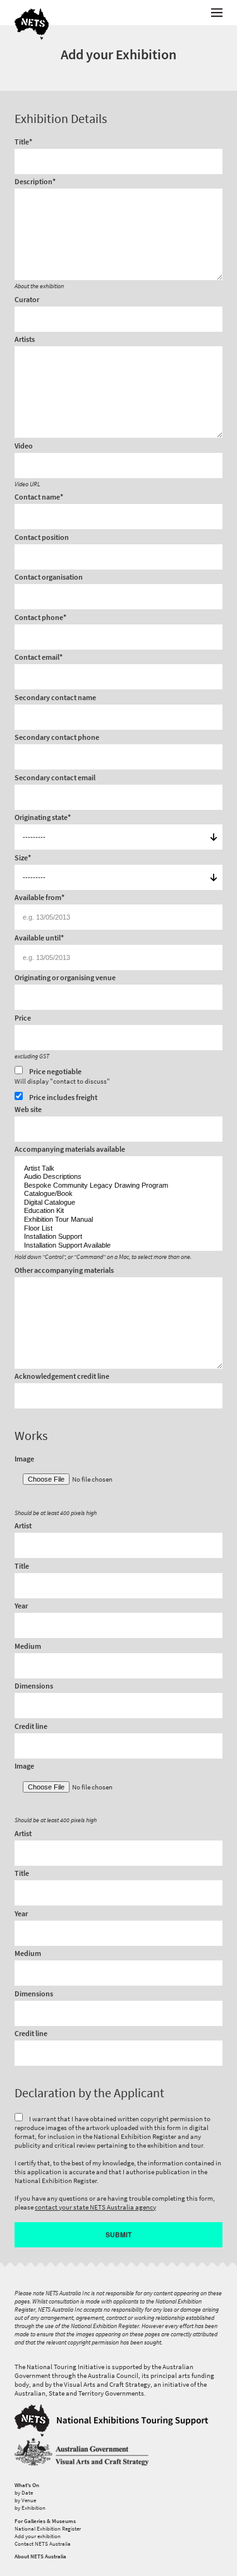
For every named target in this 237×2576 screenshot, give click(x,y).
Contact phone (40, 618)
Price (23, 1019)
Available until (39, 939)
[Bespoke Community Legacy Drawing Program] (119, 1186)
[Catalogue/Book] (119, 1194)
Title (23, 143)
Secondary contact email (55, 778)
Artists (25, 340)
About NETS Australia (40, 2556)
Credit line (31, 1727)
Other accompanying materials (64, 1271)
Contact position (42, 538)
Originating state (43, 818)
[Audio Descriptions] (119, 1177)
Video (24, 447)
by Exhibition (30, 2508)
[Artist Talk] (119, 1169)
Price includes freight (63, 1097)
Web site (28, 1110)
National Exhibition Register (48, 2529)
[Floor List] (119, 1229)
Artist (23, 1526)
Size (23, 858)
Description (35, 182)
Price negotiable (62, 1076)
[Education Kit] (119, 1211)
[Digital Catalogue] (119, 1203)
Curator (27, 300)
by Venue (25, 2500)
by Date (24, 2493)
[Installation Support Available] (119, 1246)
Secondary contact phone (57, 738)
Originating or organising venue (65, 978)
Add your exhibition (38, 2536)
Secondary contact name (55, 698)
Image (24, 1460)
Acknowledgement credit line (62, 1377)
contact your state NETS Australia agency (95, 2207)
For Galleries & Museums (45, 2521)
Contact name (39, 498)
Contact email (39, 658)
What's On (27, 2485)
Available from (39, 898)
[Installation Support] (119, 1237)
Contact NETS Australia (43, 2544)
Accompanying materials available (70, 1150)
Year (21, 1607)
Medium (28, 1647)
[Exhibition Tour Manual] (119, 1220)
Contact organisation (49, 578)
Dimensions (34, 1687)
